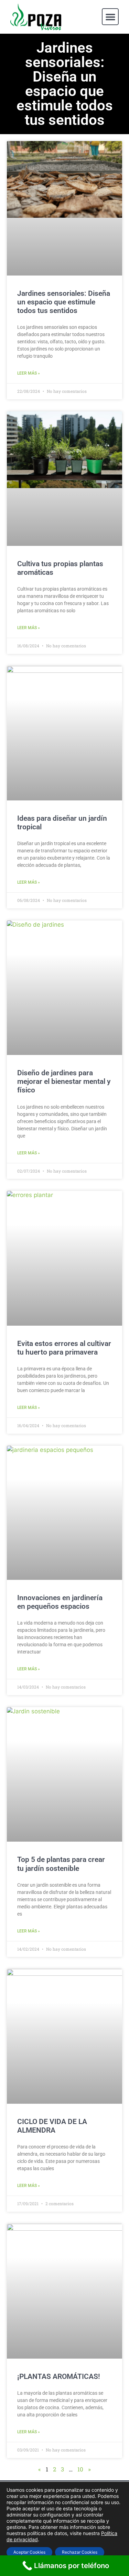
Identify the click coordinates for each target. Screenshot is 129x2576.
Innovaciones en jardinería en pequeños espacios (60, 1602)
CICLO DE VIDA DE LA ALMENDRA (52, 2126)
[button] (110, 17)
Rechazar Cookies (80, 2552)
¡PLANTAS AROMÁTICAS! (59, 2376)
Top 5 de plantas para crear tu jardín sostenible (61, 1864)
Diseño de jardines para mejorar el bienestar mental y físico (64, 1081)
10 (80, 2469)
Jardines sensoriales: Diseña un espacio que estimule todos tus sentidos (64, 302)
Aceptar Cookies (29, 2552)
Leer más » (29, 373)
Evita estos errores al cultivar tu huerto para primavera (64, 1348)
